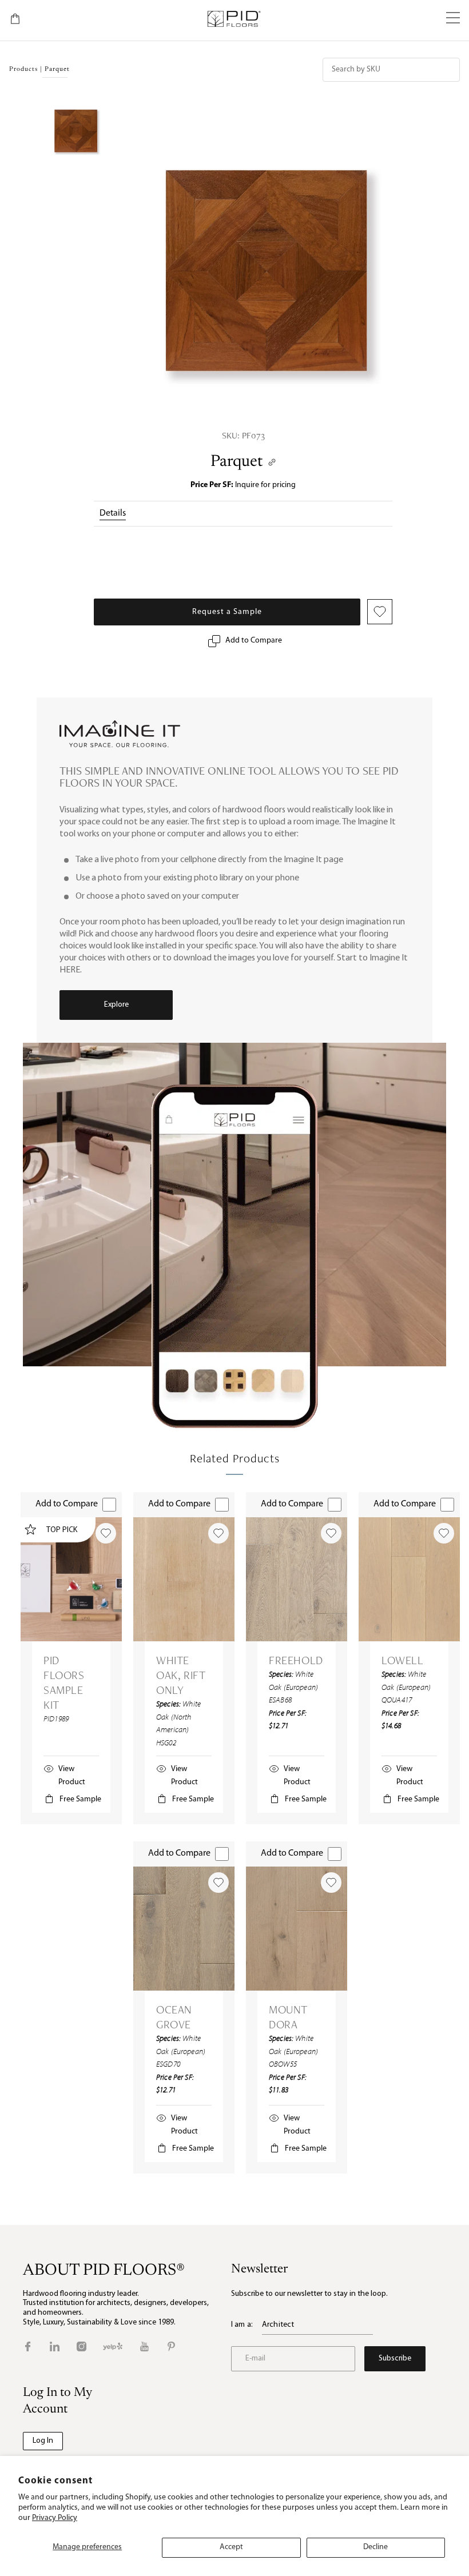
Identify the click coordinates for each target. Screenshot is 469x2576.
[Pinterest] (171, 2346)
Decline (375, 2547)
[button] (453, 19)
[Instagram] (82, 2346)
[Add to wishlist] (106, 1533)
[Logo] (234, 19)
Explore (116, 1005)
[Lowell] (409, 1579)
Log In (43, 2441)
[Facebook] (28, 2346)
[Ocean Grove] (184, 1929)
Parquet (237, 462)
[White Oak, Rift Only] (184, 1579)
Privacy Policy (55, 2518)
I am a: (242, 2325)
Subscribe (395, 2358)
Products (23, 69)
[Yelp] (113, 2346)
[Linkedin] (55, 2346)
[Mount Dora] (297, 1929)
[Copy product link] (272, 462)
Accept (231, 2547)
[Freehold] (297, 1579)
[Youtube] (144, 2346)
